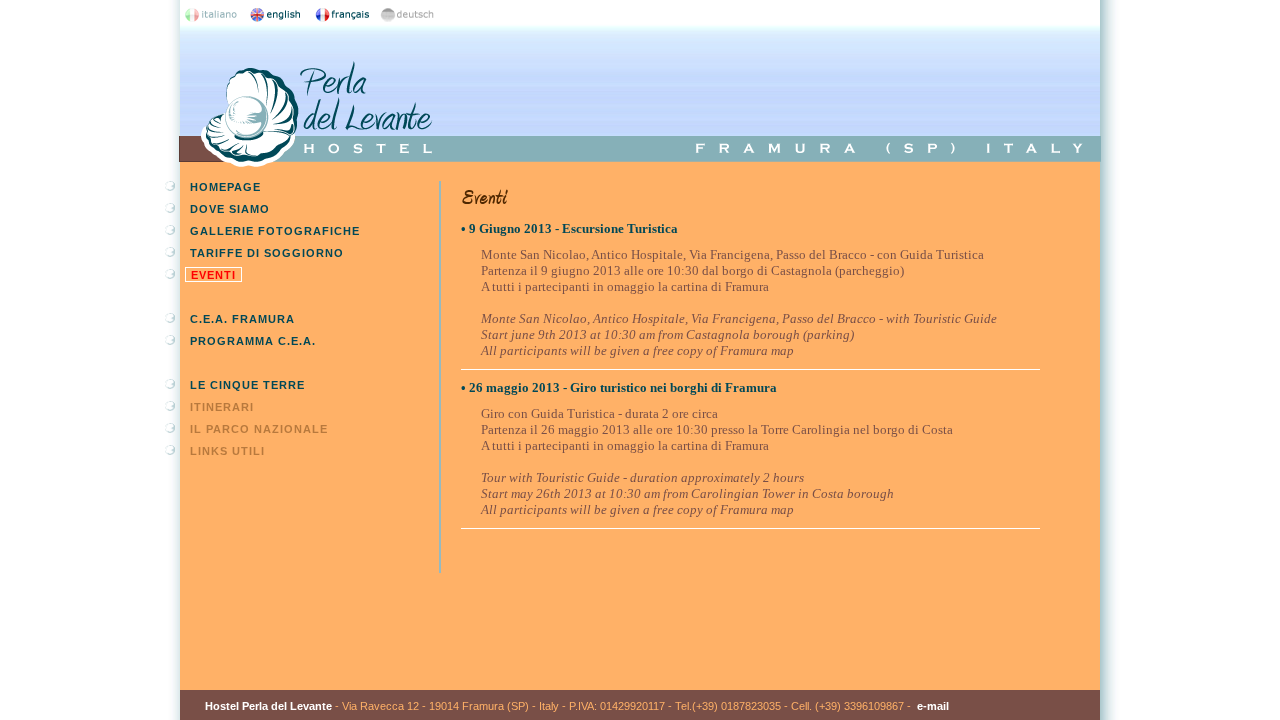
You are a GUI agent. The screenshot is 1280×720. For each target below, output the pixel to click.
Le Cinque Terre (247, 385)
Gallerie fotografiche (275, 231)
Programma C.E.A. (253, 341)
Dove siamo (230, 209)
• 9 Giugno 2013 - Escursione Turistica (569, 228)
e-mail (933, 706)
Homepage (225, 187)
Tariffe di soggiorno (267, 253)
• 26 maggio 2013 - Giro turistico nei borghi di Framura (619, 387)
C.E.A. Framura (242, 319)
